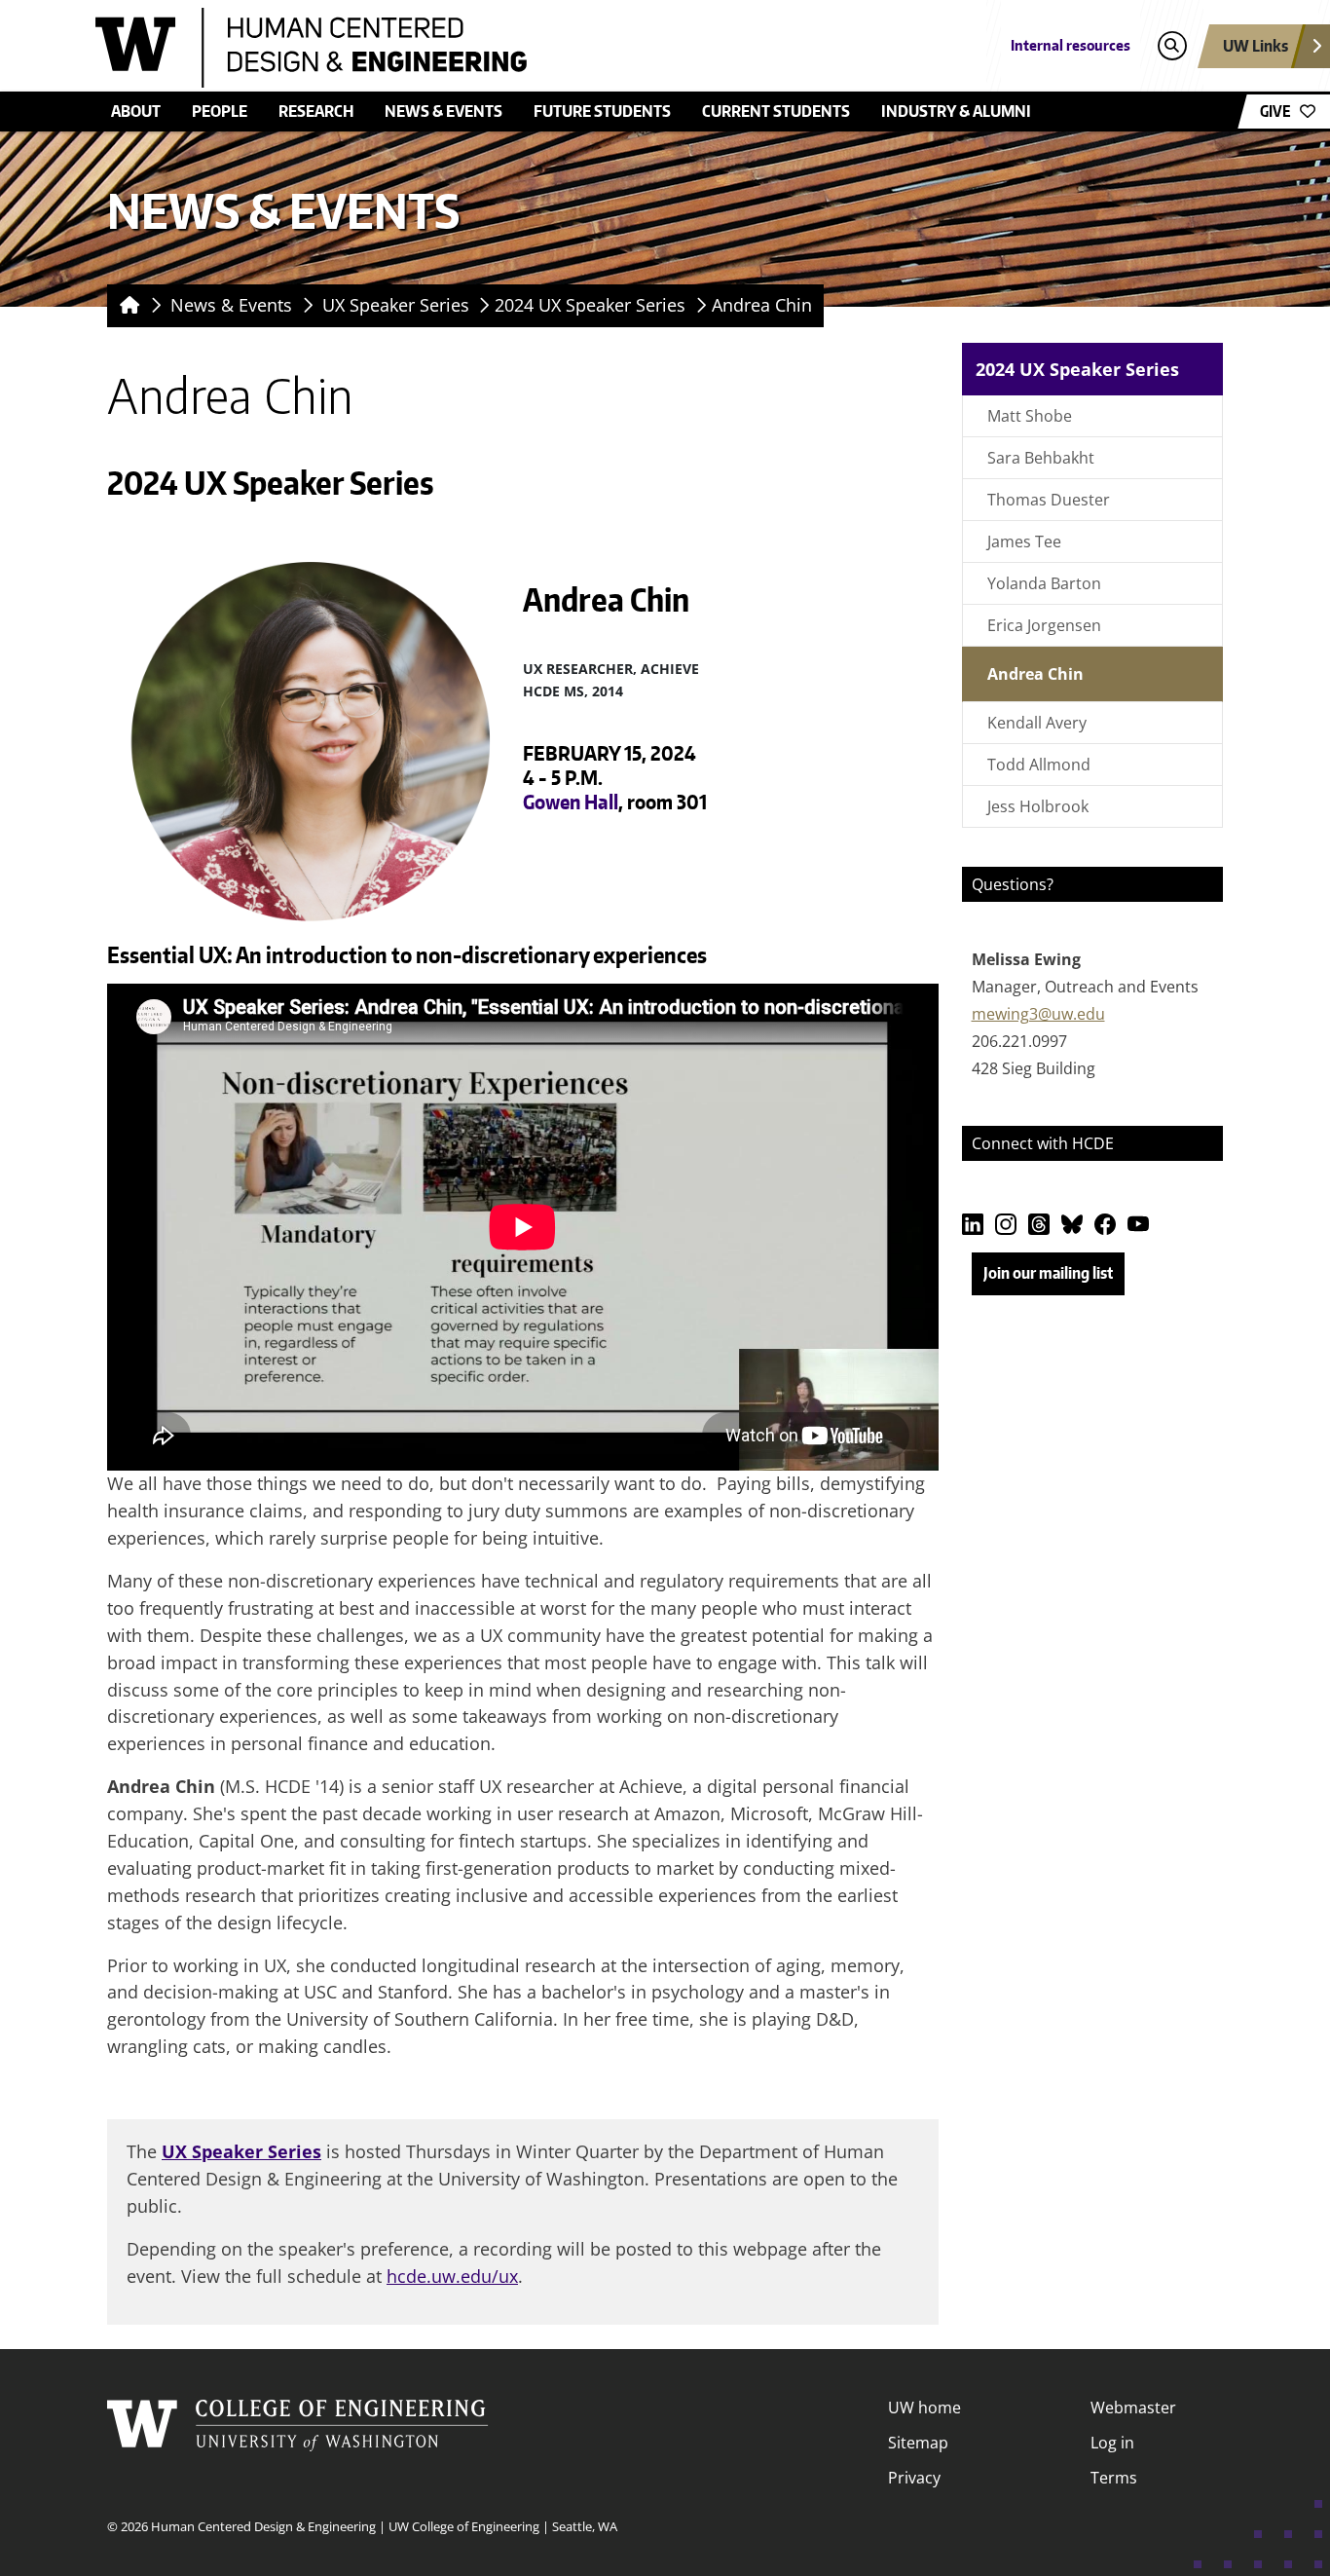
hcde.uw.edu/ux (452, 2276)
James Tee (1024, 541)
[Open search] (1172, 46)
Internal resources (1071, 45)
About (136, 111)
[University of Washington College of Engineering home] (298, 2443)
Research (316, 111)
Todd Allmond (1039, 765)
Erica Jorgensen (1044, 625)
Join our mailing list (1048, 1273)
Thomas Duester (1049, 500)
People (220, 111)
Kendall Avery (1037, 723)
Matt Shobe (1030, 416)
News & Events (443, 111)
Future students (602, 111)
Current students (776, 111)
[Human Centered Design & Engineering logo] (523, 48)
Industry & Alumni (956, 111)
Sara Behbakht (1041, 458)
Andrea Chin (762, 305)
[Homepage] (126, 306)
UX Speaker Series (396, 305)
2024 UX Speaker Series (590, 305)
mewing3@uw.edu (1038, 1014)
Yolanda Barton (1044, 583)
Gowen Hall (571, 802)
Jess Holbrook (1038, 806)
